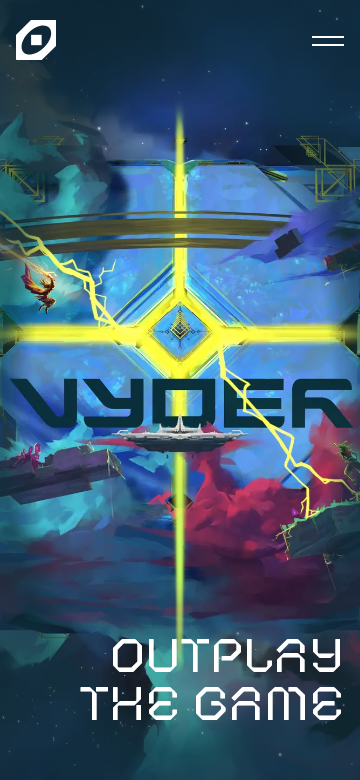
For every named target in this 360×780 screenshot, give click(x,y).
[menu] (328, 40)
